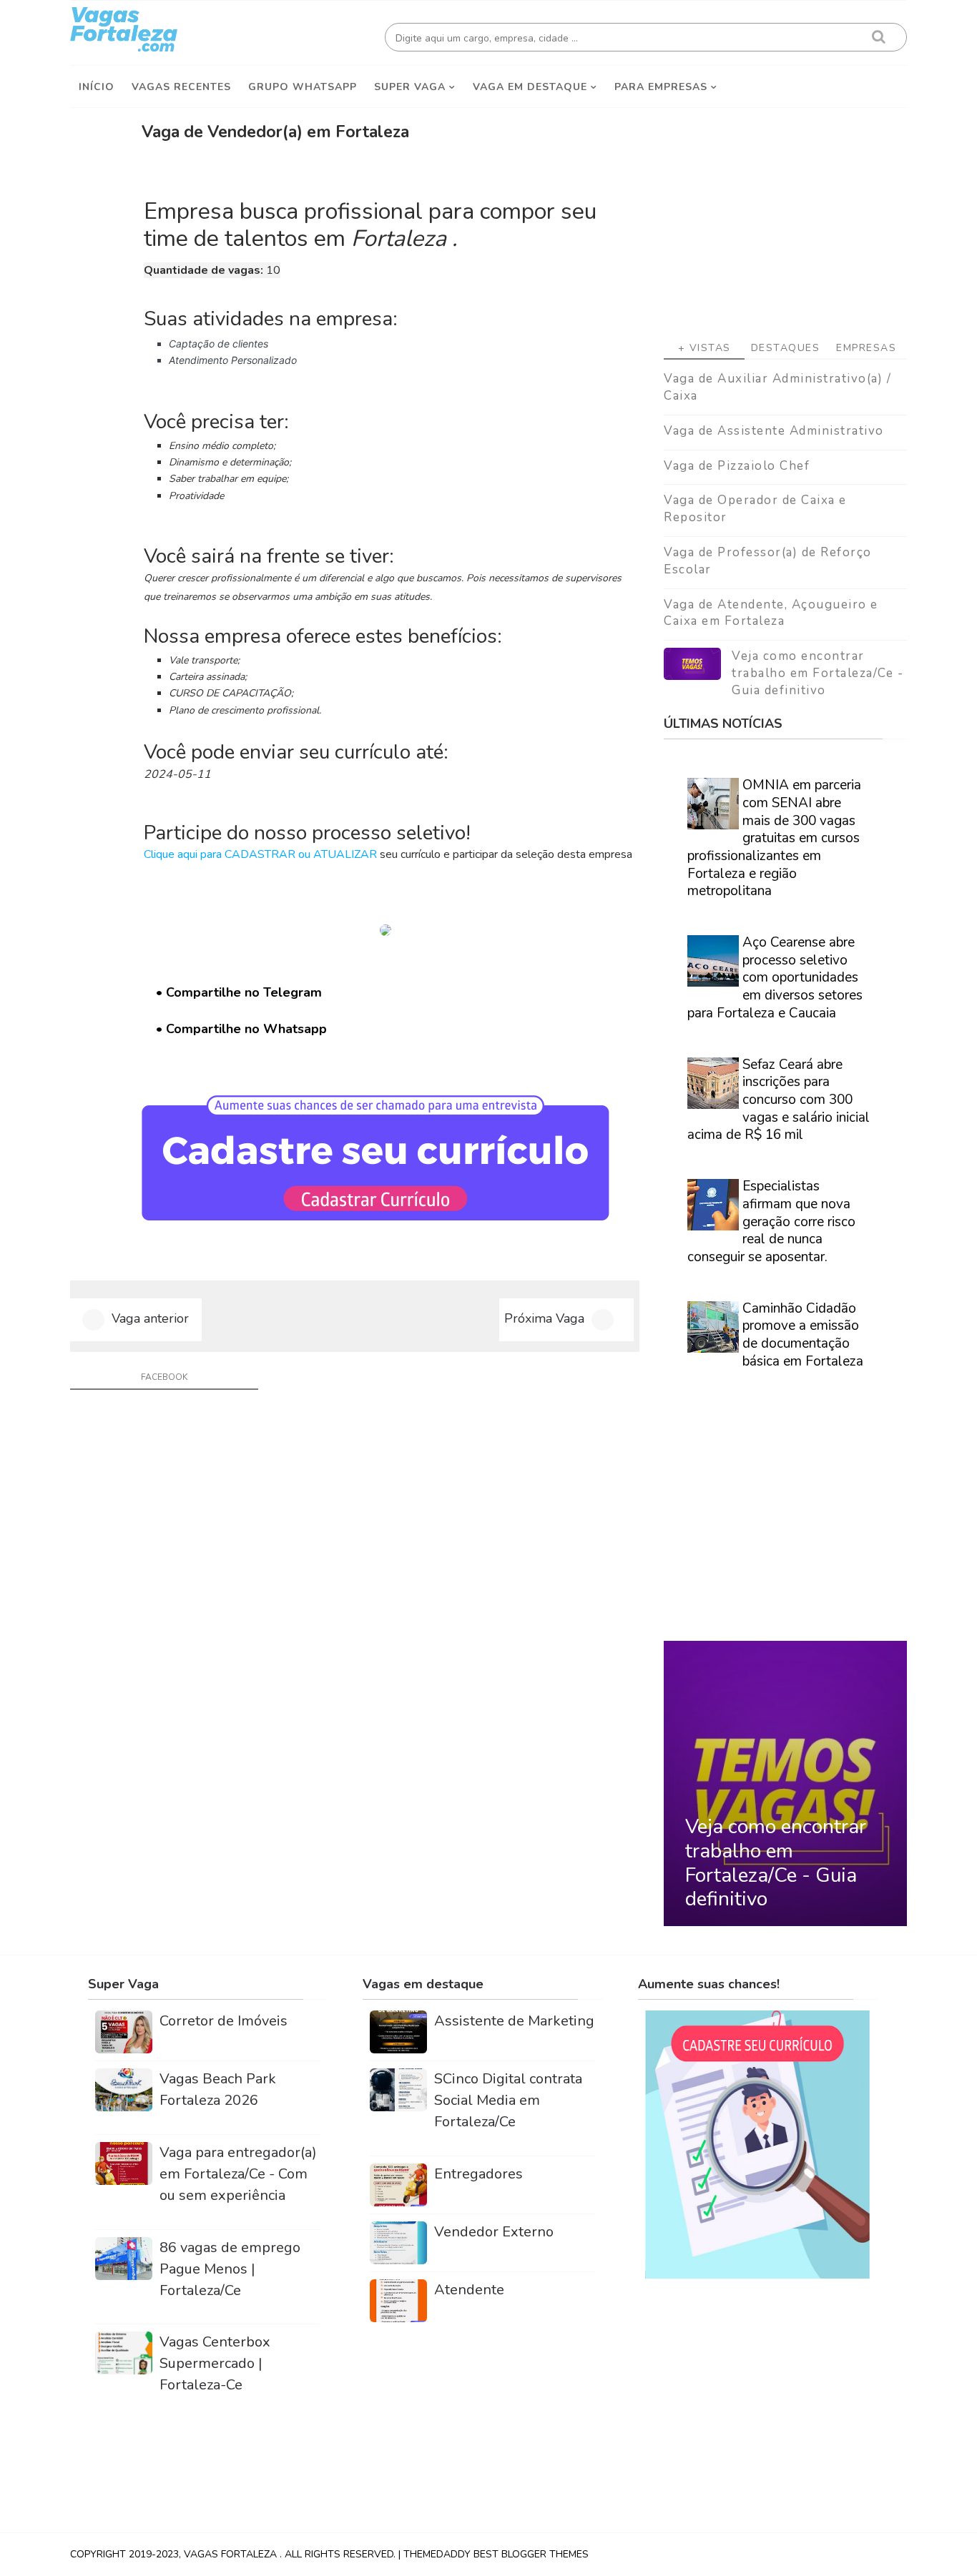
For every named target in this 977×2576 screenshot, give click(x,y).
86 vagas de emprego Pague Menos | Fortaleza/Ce (230, 2269)
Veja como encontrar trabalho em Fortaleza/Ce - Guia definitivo (818, 673)
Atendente (469, 2290)
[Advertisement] (785, 215)
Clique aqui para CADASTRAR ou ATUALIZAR (260, 854)
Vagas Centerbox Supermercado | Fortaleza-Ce (215, 2363)
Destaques (786, 348)
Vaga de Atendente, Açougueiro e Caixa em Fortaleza (771, 613)
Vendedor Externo (494, 2232)
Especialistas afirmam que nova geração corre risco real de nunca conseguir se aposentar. (771, 1222)
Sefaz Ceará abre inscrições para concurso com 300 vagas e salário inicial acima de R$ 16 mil (779, 1100)
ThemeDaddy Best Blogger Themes (496, 2554)
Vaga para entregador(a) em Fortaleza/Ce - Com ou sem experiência (238, 2174)
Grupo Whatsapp (303, 87)
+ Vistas (704, 348)
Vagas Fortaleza (232, 2554)
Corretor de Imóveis (224, 2021)
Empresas (866, 348)
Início (97, 87)
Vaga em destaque (530, 87)
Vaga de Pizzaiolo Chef (737, 466)
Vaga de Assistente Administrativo (774, 431)
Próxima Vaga (544, 1318)
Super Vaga (410, 87)
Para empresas (661, 87)
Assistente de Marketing (514, 2021)
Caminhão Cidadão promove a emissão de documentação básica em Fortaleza (803, 1335)
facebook (164, 1377)
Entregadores (478, 2174)
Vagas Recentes (181, 87)
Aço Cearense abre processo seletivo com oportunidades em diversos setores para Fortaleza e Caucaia (775, 978)
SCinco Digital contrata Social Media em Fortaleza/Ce (508, 2100)
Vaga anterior (150, 1318)
